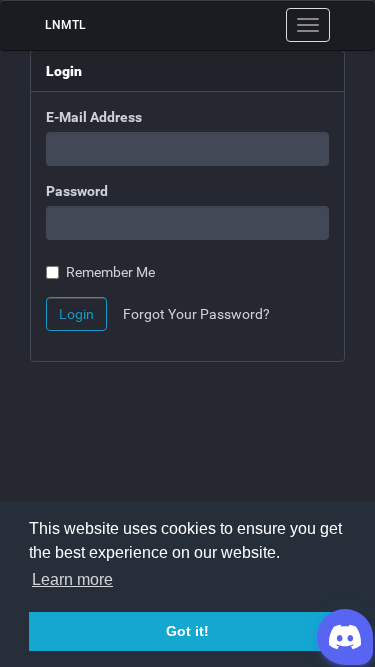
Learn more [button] (72, 579)
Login (76, 314)
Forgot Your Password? (196, 314)
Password (77, 191)
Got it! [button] (187, 631)
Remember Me (110, 272)
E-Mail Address (94, 117)
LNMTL (65, 25)
